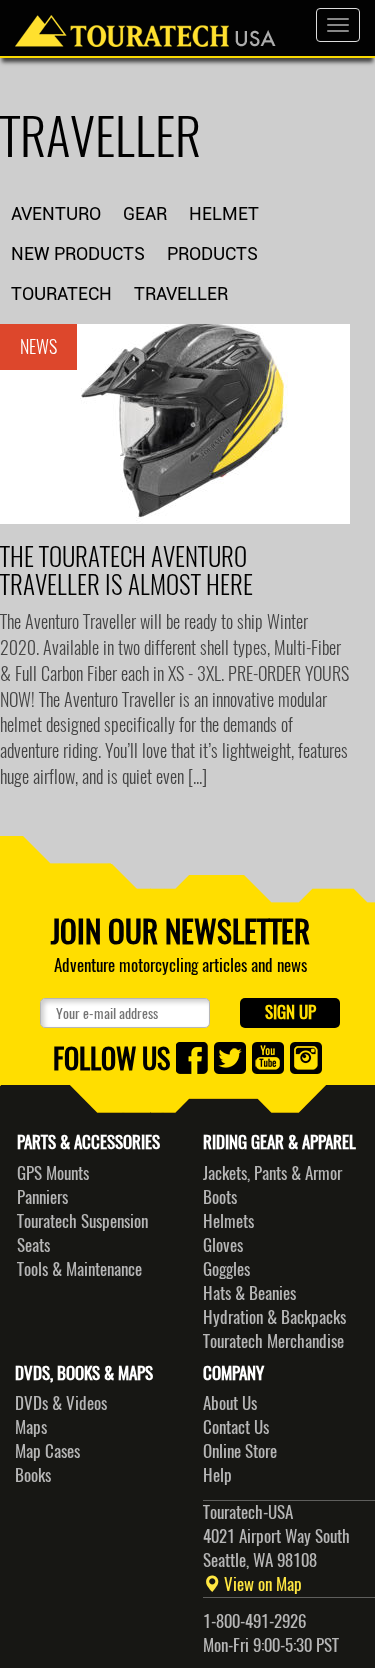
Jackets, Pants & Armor (272, 1173)
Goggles (226, 1269)
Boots (220, 1197)
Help (217, 1475)
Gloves (223, 1245)
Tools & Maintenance (79, 1269)
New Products (78, 253)
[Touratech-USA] (145, 25)
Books (33, 1475)
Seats (33, 1245)
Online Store (240, 1451)
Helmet (224, 213)
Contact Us (236, 1427)
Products (212, 253)
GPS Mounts (53, 1173)
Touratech (61, 293)
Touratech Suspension (82, 1221)
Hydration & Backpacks (274, 1317)
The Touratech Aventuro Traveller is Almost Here (126, 571)
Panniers (42, 1197)
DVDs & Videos (61, 1403)
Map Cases (47, 1451)
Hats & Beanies (249, 1293)
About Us (230, 1403)
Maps (31, 1427)
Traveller (181, 293)
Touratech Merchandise (273, 1341)
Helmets (228, 1221)
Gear (145, 213)
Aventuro (56, 213)
